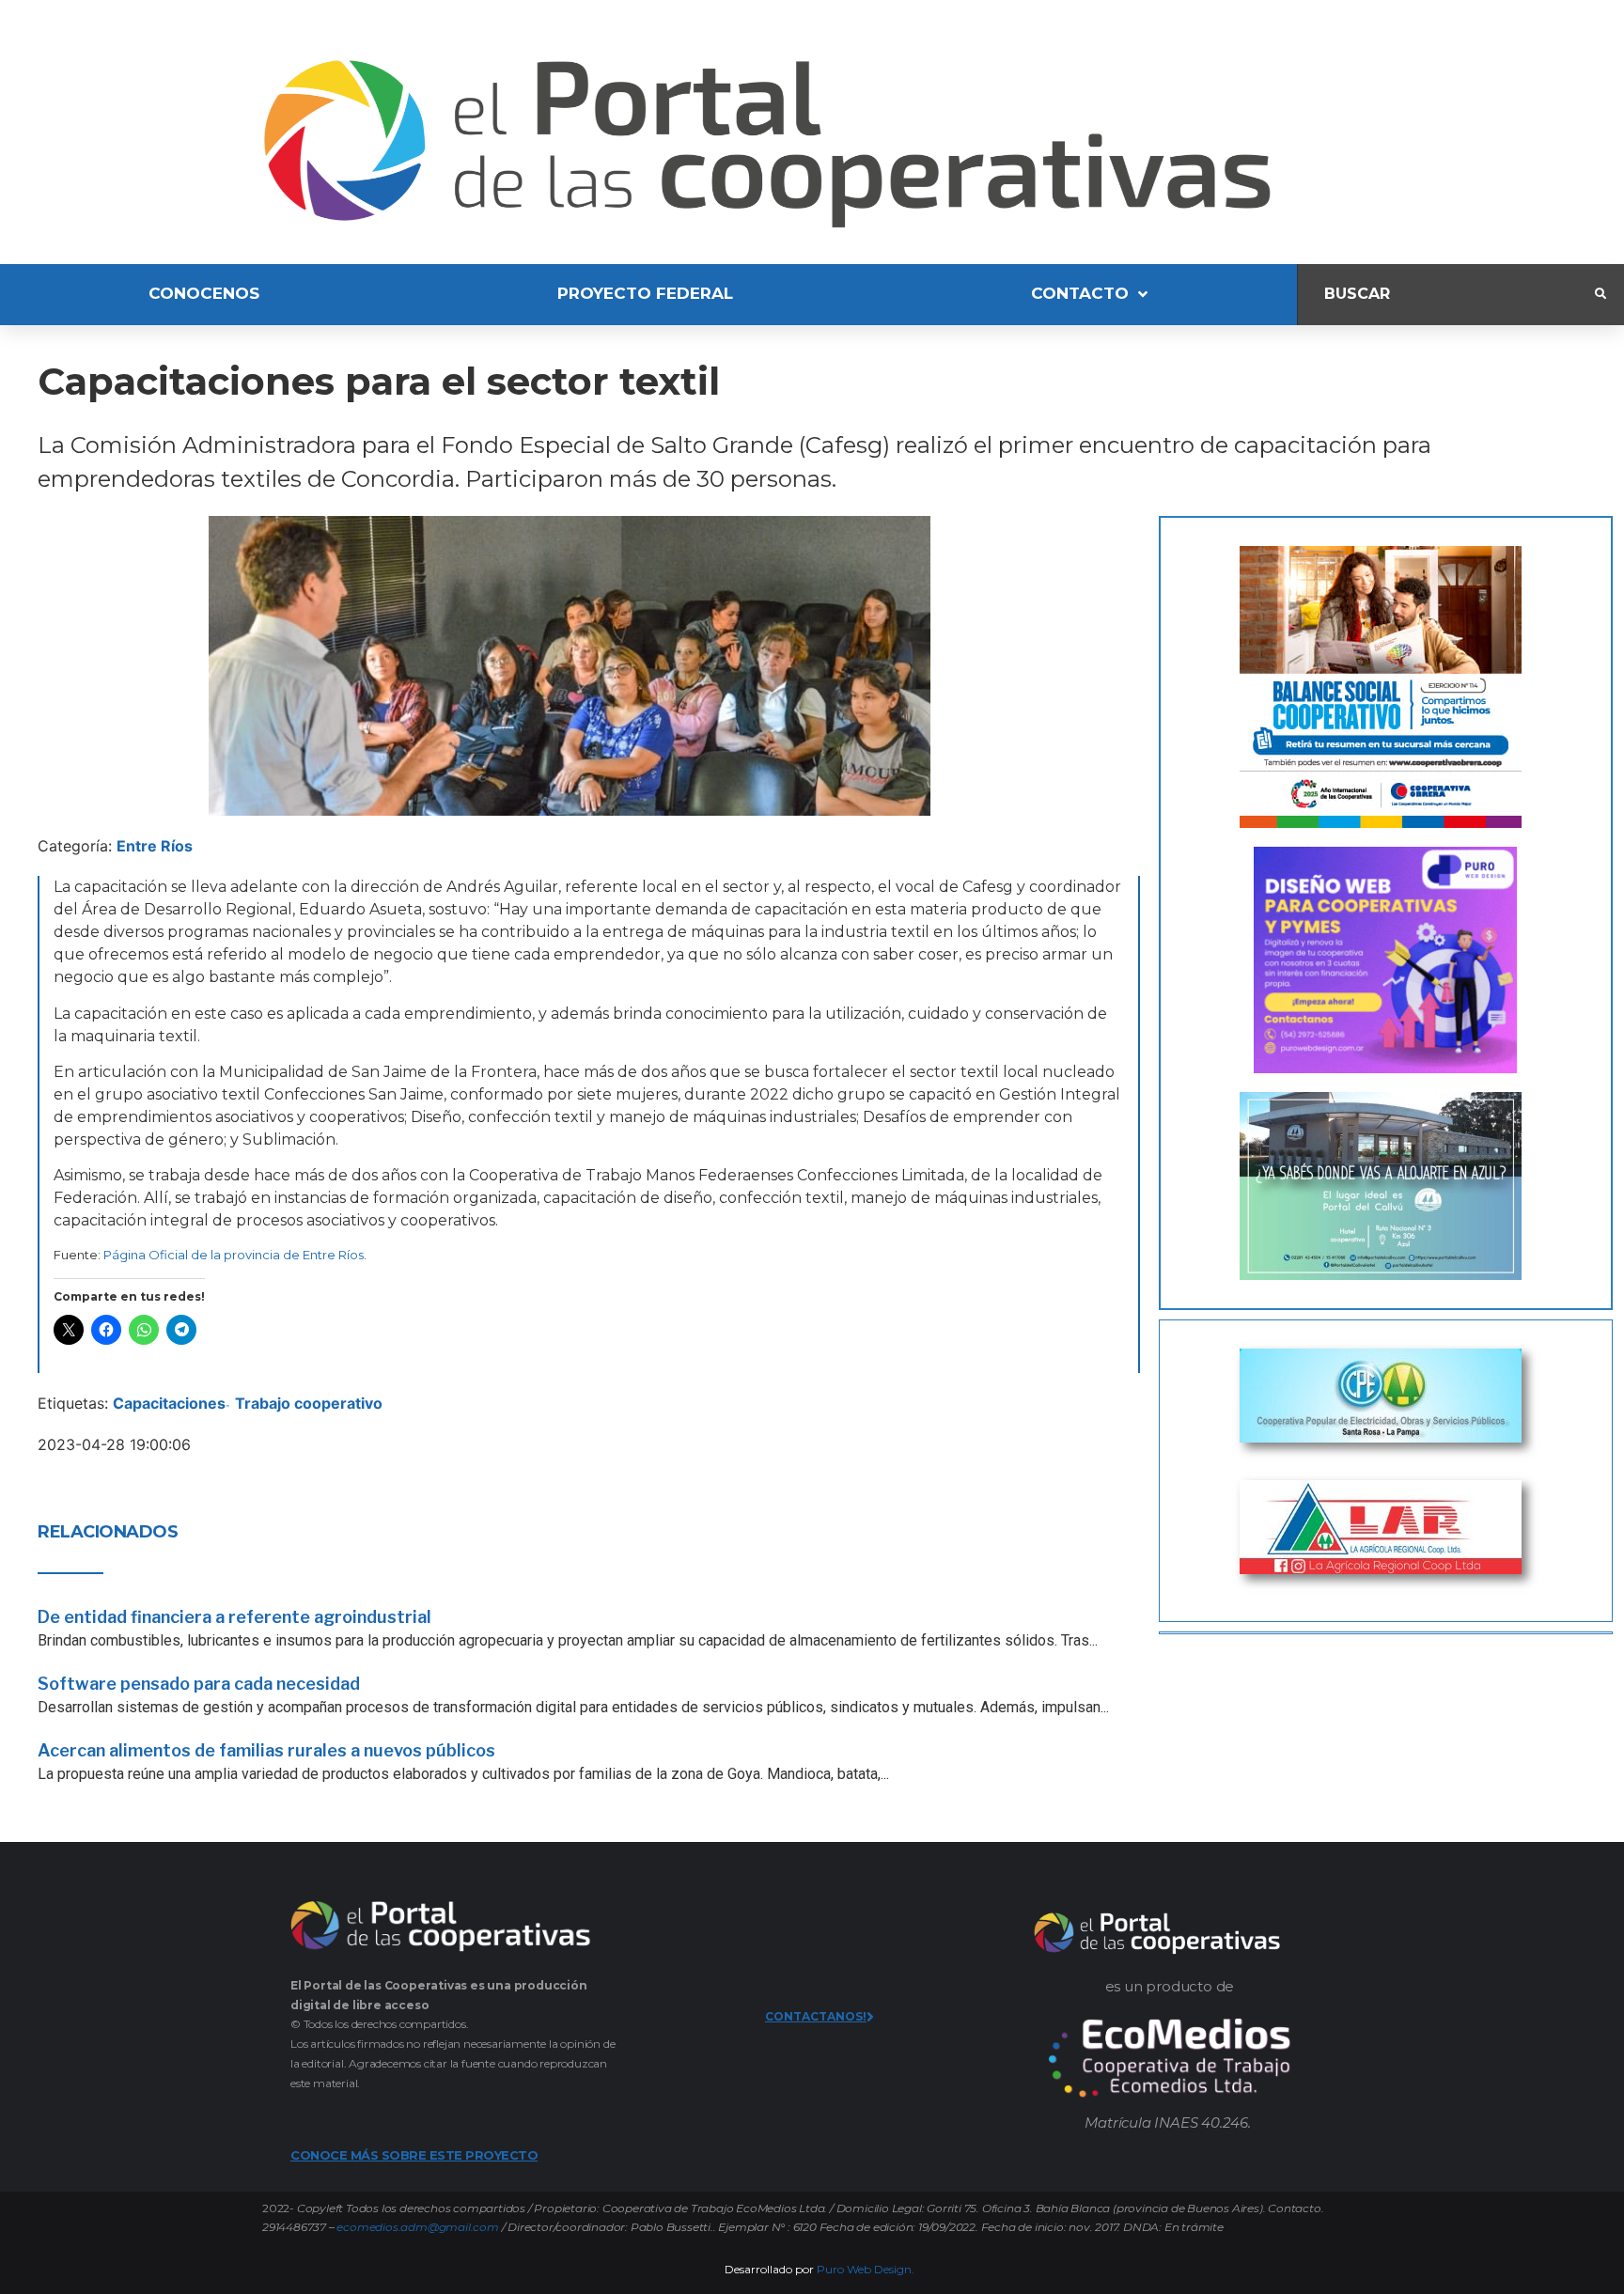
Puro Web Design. (866, 2269)
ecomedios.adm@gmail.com (417, 2227)
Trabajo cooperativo (309, 1403)
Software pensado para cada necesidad (199, 1684)
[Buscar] (1446, 295)
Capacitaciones (169, 1403)
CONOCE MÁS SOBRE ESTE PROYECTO (414, 2155)
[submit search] (1601, 294)
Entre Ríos (155, 846)
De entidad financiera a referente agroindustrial (234, 1617)
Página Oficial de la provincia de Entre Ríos (234, 1255)
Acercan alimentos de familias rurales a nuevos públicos (266, 1750)
